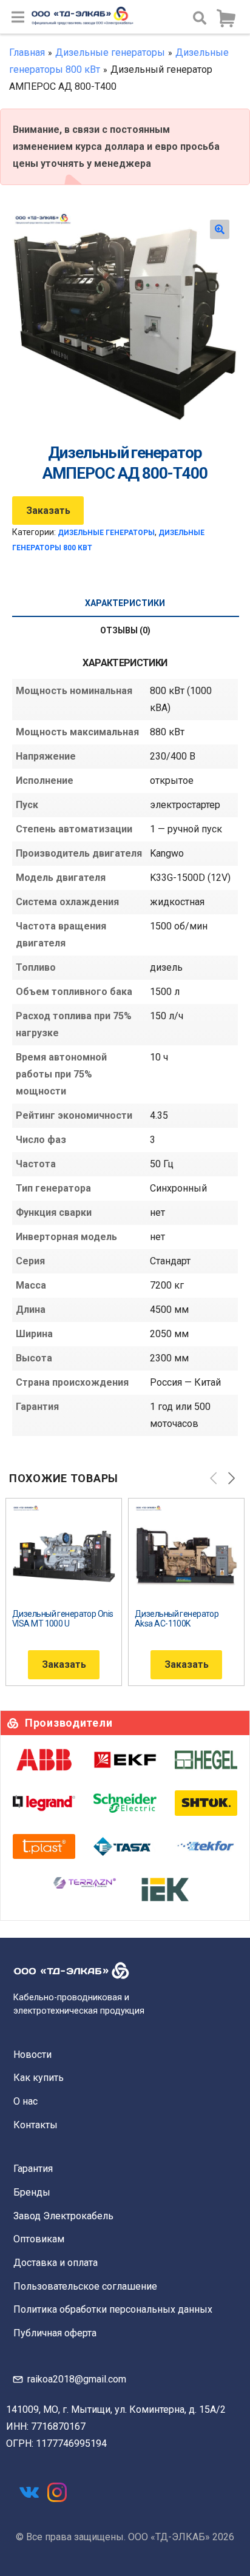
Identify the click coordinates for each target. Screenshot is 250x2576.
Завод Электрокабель (63, 2216)
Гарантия (33, 2169)
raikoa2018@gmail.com (77, 2379)
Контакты (35, 2125)
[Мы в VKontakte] (29, 2492)
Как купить (39, 2078)
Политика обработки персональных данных (113, 2309)
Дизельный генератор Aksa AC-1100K (177, 1619)
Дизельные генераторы (110, 52)
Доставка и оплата (56, 2263)
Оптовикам (39, 2239)
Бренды (32, 2192)
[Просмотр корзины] (226, 19)
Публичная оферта (55, 2333)
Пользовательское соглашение (85, 2286)
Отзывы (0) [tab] (125, 630)
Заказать (48, 511)
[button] (220, 229)
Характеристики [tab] (125, 603)
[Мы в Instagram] (57, 2492)
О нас (25, 2101)
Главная (27, 52)
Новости (32, 2055)
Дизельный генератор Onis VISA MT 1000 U (63, 1619)
